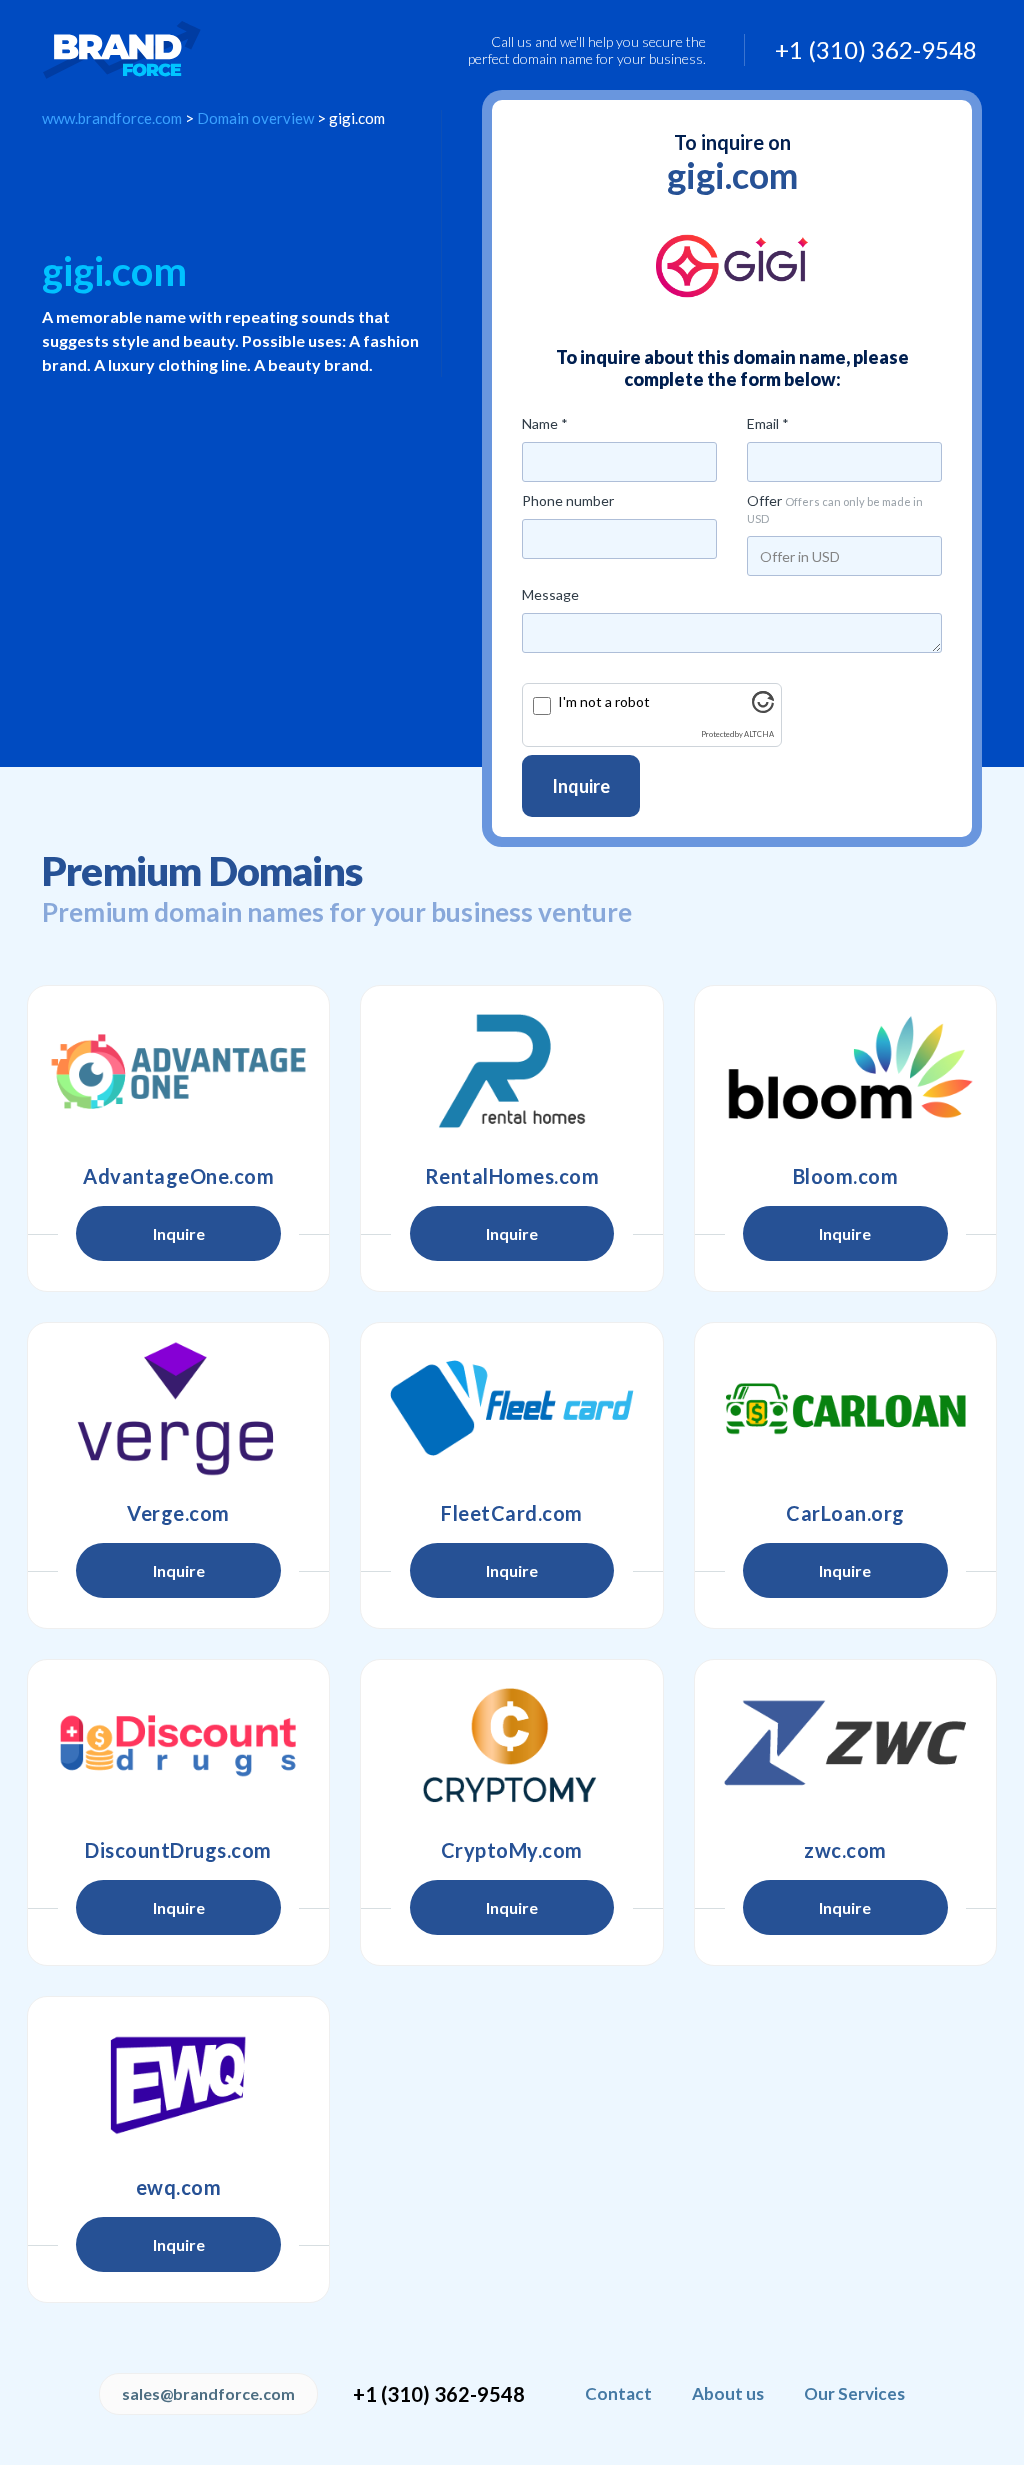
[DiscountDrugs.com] (178, 1745)
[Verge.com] (178, 1408)
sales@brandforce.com (208, 2393)
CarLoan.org (845, 1513)
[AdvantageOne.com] (178, 1071)
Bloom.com (846, 1176)
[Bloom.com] (845, 1071)
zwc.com (845, 1850)
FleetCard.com (512, 1513)
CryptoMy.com (512, 1850)
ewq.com (179, 2187)
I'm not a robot (604, 701)
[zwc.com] (845, 1745)
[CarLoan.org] (845, 1408)
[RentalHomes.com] (511, 1071)
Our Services (854, 2393)
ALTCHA (759, 734)
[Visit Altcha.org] (763, 707)
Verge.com (178, 1513)
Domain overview (255, 118)
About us (728, 2393)
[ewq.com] (178, 2082)
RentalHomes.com (512, 1176)
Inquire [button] (179, 1233)
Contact (618, 2393)
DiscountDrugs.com (178, 1850)
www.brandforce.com (112, 118)
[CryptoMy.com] (511, 1745)
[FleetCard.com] (511, 1408)
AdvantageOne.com (178, 1176)
